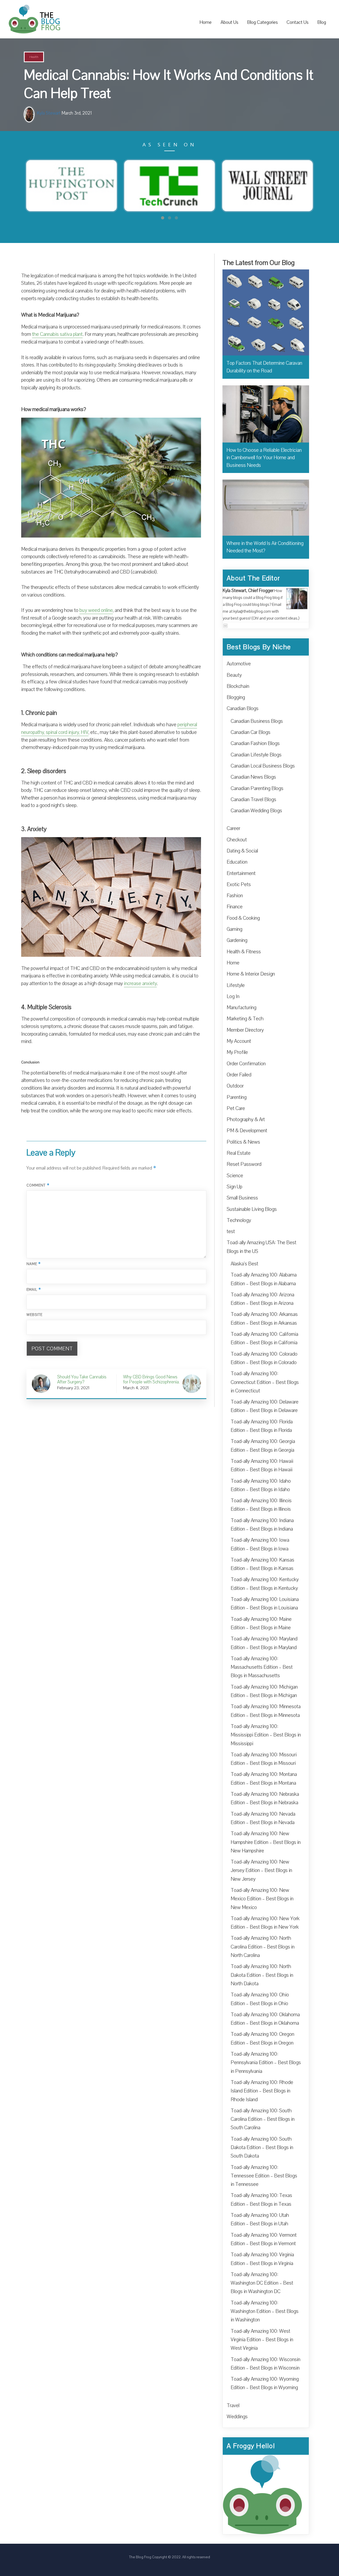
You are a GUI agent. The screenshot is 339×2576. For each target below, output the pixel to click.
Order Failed (239, 1075)
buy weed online (96, 610)
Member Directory (245, 1030)
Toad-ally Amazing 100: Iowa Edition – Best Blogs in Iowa (260, 1544)
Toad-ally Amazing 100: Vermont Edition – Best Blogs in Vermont (264, 2239)
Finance (235, 907)
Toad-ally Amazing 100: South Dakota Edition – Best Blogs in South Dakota (262, 2148)
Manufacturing (242, 1008)
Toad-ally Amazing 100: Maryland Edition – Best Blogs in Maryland (264, 1643)
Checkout (237, 840)
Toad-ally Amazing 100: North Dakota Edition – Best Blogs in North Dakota (262, 1975)
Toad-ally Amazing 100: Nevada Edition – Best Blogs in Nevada (263, 1818)
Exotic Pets (239, 885)
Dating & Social (242, 851)
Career (233, 828)
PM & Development (247, 1131)
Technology (239, 1220)
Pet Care (236, 1108)
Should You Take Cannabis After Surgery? (82, 1380)
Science (235, 1176)
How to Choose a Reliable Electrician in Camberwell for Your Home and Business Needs (264, 458)
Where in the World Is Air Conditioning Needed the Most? (265, 547)
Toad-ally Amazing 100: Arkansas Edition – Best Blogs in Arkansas (264, 1319)
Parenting (237, 1097)
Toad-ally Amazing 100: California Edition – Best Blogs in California (264, 1338)
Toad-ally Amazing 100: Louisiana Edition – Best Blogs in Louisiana (265, 1604)
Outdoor (235, 1086)
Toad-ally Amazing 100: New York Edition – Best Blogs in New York (265, 1923)
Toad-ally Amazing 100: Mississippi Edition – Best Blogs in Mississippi (266, 1735)
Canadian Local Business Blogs (263, 766)
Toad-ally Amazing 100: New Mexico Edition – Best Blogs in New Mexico (262, 1899)
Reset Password (244, 1164)
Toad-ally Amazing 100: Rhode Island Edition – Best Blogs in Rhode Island (262, 2091)
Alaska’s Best (244, 1264)
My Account (239, 1041)
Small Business (242, 1198)
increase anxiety (140, 984)
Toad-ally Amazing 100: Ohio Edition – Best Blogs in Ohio (260, 1999)
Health (34, 57)
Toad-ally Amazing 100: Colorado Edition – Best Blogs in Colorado (264, 1358)
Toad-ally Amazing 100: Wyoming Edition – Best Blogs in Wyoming (265, 2383)
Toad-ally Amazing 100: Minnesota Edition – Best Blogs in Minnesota (266, 1711)
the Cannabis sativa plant (57, 334)
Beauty (234, 675)
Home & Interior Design (251, 974)
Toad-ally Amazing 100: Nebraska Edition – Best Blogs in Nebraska (265, 1798)
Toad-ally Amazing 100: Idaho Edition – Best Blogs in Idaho (261, 1485)
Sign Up (235, 1187)
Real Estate (239, 1153)
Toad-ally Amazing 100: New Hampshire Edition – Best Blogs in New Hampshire (266, 1842)
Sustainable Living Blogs (252, 1209)
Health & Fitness (244, 952)
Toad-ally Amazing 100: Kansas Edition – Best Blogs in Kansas (262, 1564)
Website (35, 1315)
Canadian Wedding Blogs (256, 811)
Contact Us (298, 22)
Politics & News (243, 1142)
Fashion (235, 896)
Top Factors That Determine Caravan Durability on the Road (264, 367)
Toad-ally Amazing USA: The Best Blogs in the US (262, 1247)
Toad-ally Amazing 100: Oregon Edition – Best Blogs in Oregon (262, 2038)
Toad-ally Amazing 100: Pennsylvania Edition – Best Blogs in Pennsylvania (266, 2063)
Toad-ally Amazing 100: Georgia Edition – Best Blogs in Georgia (263, 1446)
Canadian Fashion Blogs (255, 743)
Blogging (236, 697)
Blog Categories (262, 22)
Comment (38, 1185)
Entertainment (241, 873)
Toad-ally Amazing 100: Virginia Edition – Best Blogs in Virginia (262, 2259)
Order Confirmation (246, 1064)
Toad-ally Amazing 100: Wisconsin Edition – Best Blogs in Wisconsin (266, 2364)
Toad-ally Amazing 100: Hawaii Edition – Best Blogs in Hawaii (262, 1465)
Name (34, 1264)
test (231, 1231)
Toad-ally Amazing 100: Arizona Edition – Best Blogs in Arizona (262, 1299)
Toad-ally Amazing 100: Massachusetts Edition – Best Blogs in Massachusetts (262, 1667)
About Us (229, 22)
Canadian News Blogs (253, 777)
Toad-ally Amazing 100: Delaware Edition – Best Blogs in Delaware (265, 1406)
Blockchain (238, 686)
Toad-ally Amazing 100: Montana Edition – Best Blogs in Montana (264, 1779)
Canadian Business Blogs (257, 721)
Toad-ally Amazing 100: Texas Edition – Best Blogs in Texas (261, 2200)
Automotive (239, 664)
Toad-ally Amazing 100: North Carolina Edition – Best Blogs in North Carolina (263, 1947)
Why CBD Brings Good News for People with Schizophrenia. (151, 1380)
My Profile (237, 1052)
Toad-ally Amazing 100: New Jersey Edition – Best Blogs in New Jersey (261, 1871)
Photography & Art (246, 1120)
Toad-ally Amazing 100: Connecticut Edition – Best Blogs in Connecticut (265, 1382)
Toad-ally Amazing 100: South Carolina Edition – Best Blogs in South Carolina (263, 2119)
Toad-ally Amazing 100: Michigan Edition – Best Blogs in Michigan (264, 1691)
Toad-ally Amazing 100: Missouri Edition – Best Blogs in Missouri (264, 1759)
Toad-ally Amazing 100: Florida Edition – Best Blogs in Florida (262, 1426)
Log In (233, 996)
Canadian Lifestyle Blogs (256, 755)
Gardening (237, 940)
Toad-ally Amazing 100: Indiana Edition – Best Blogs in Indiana (262, 1525)
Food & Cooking (243, 918)
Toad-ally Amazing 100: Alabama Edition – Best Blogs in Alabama (264, 1279)
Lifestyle (236, 985)
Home (206, 22)
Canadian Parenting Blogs (257, 788)
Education (237, 862)
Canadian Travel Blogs (253, 800)
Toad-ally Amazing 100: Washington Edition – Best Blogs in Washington (265, 2311)
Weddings (237, 2417)
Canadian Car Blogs (251, 732)
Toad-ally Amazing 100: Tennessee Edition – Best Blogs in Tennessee (264, 2176)
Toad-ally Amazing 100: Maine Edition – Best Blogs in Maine (261, 1623)
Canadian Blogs (243, 709)
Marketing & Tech (245, 1019)
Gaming (235, 929)
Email (34, 1290)
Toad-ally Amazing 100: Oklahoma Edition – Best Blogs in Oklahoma (265, 2019)
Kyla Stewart (49, 113)
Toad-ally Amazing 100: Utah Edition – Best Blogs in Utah (260, 2219)
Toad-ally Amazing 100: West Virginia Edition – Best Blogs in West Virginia (262, 2340)
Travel (233, 2406)
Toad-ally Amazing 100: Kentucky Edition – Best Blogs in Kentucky (265, 1584)
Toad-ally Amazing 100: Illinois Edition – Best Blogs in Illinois (261, 1505)
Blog (322, 22)
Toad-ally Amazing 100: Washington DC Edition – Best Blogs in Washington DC (262, 2283)
